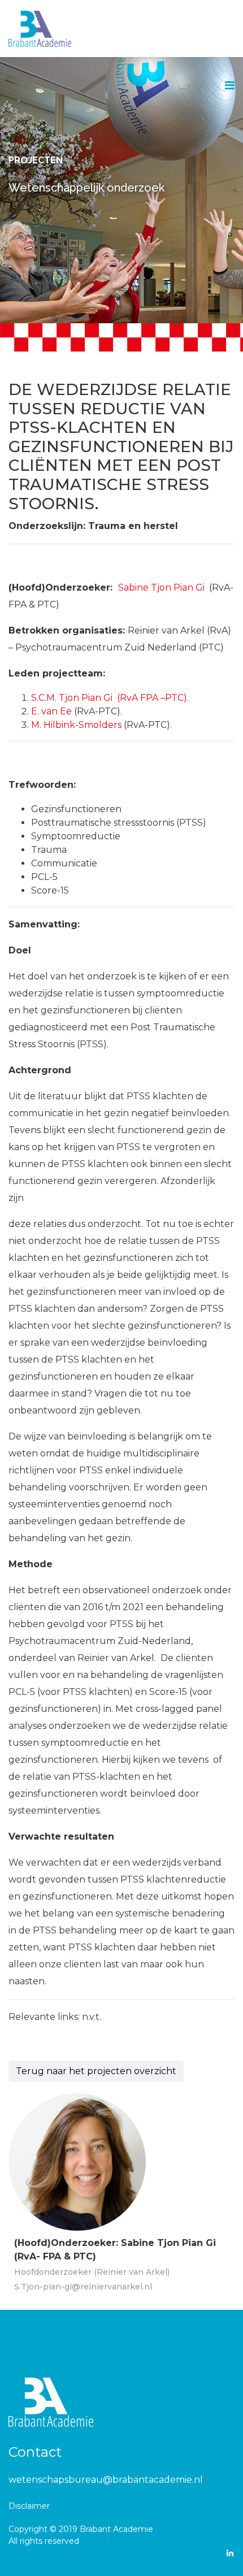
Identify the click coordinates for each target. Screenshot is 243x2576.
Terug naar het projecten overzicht (96, 2071)
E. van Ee (51, 711)
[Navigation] (230, 86)
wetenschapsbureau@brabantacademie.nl (106, 2480)
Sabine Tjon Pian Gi (161, 587)
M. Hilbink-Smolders (76, 725)
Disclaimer (29, 2506)
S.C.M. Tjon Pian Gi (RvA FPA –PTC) (109, 698)
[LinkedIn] (230, 2553)
